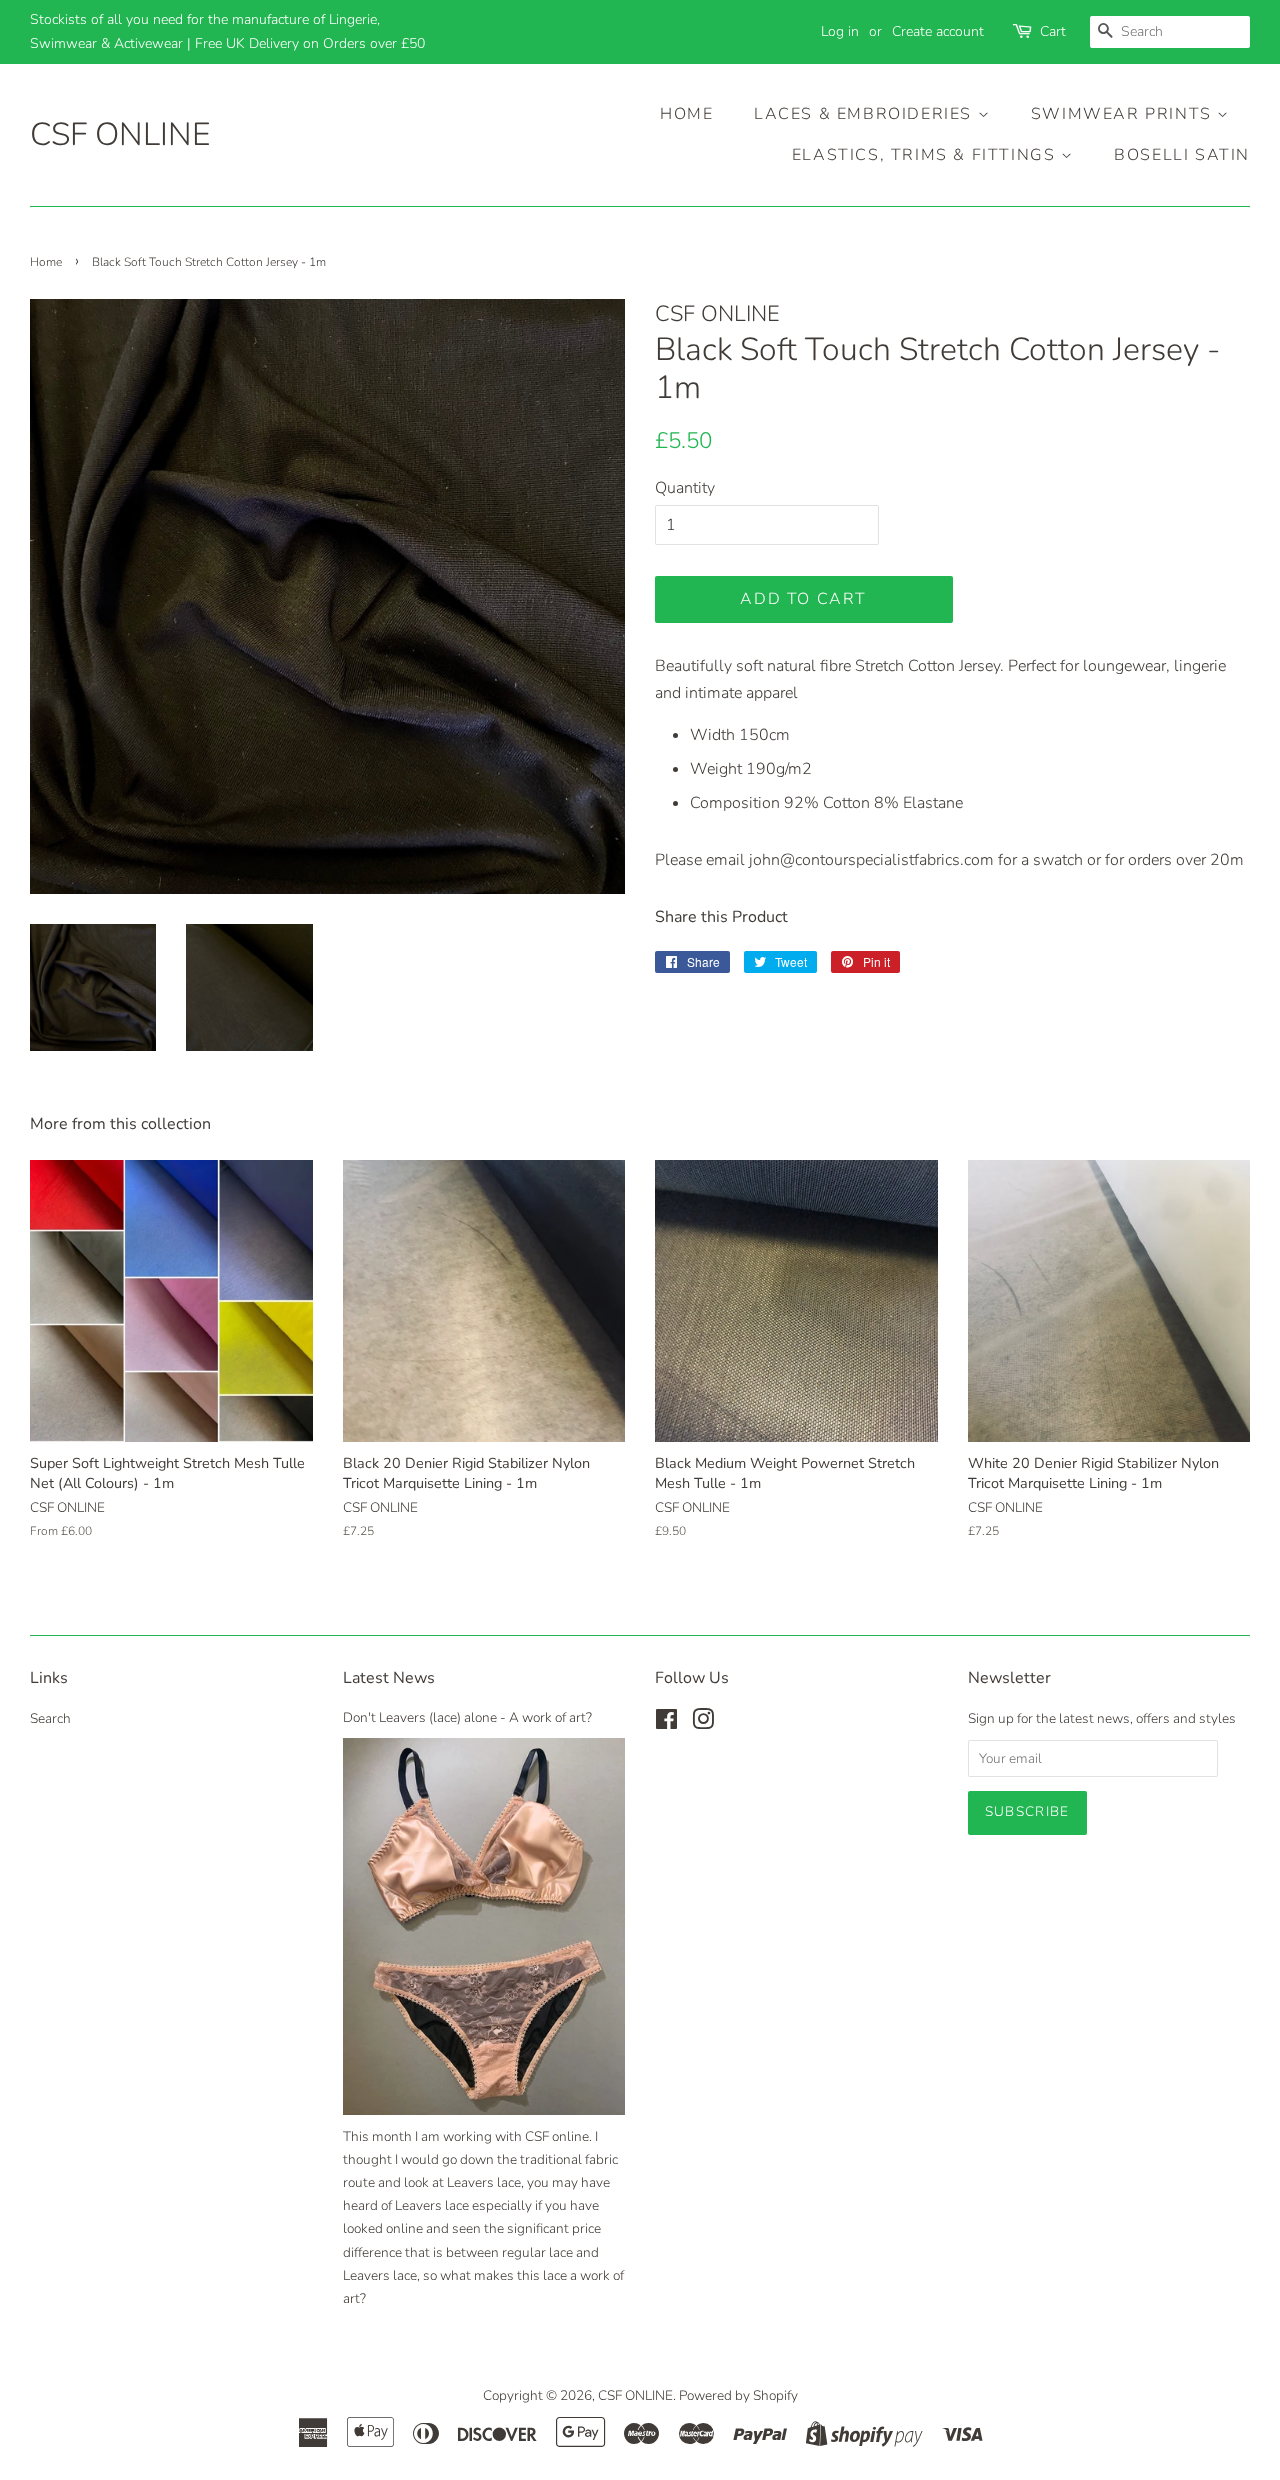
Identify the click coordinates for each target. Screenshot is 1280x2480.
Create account (938, 31)
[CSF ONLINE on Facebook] (666, 1723)
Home (686, 114)
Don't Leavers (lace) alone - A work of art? (467, 1717)
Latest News (389, 1678)
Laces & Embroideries (866, 114)
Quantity (685, 488)
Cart (1053, 31)
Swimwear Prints (1124, 114)
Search (50, 1718)
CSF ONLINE (120, 135)
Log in (840, 31)
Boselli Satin (1182, 155)
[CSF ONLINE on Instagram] (703, 1723)
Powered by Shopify (738, 2395)
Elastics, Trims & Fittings (926, 155)
